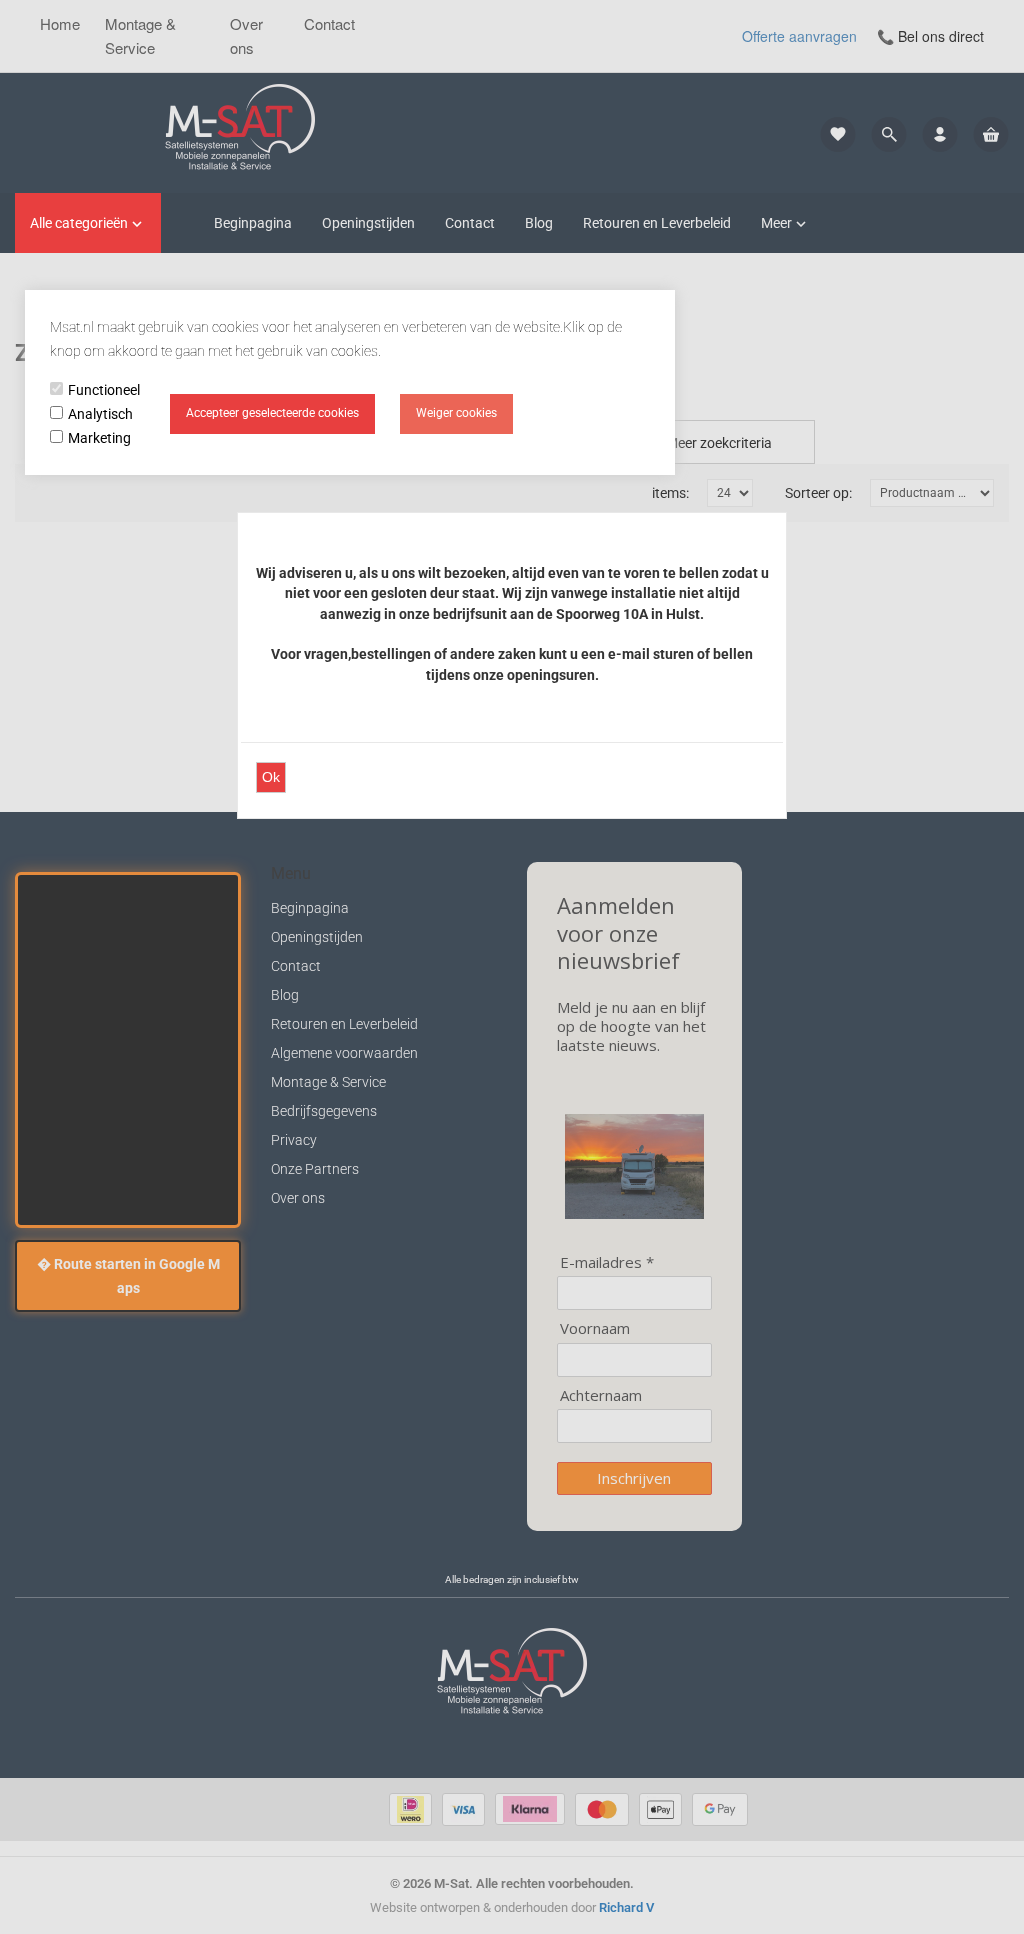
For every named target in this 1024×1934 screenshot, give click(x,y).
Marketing (99, 438)
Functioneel (104, 390)
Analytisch (100, 414)
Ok (271, 777)
